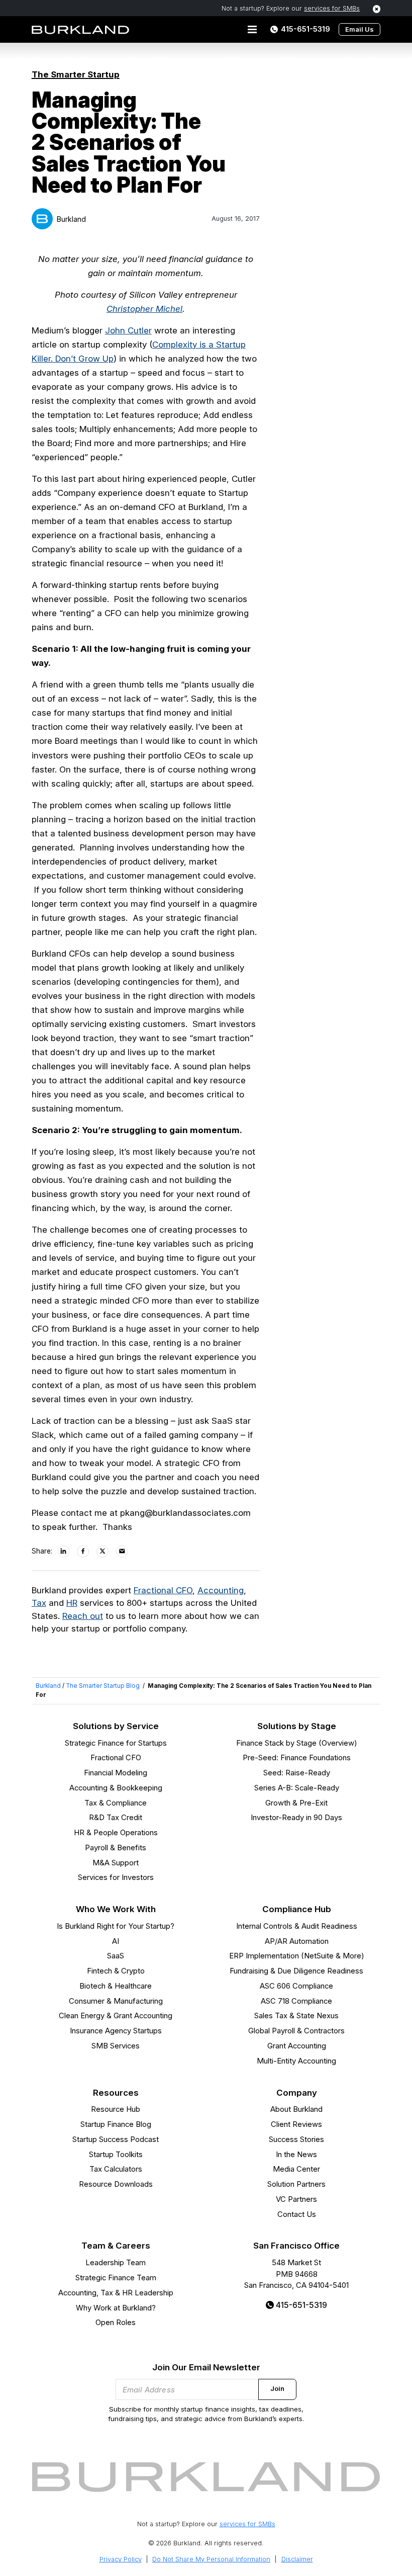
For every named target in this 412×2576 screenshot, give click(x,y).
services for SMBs (332, 8)
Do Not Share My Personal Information (211, 2559)
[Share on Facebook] (83, 1552)
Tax (39, 1603)
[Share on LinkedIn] (64, 1552)
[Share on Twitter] (103, 1552)
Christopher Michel (144, 309)
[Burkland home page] (80, 30)
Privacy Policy (121, 2559)
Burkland (71, 219)
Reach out (83, 1616)
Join (277, 2389)
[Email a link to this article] (123, 1552)
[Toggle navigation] (252, 30)
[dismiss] (377, 9)
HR (72, 1603)
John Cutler (128, 330)
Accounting (221, 1590)
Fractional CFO (163, 1590)
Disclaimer (297, 2559)
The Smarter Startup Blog (103, 1686)
